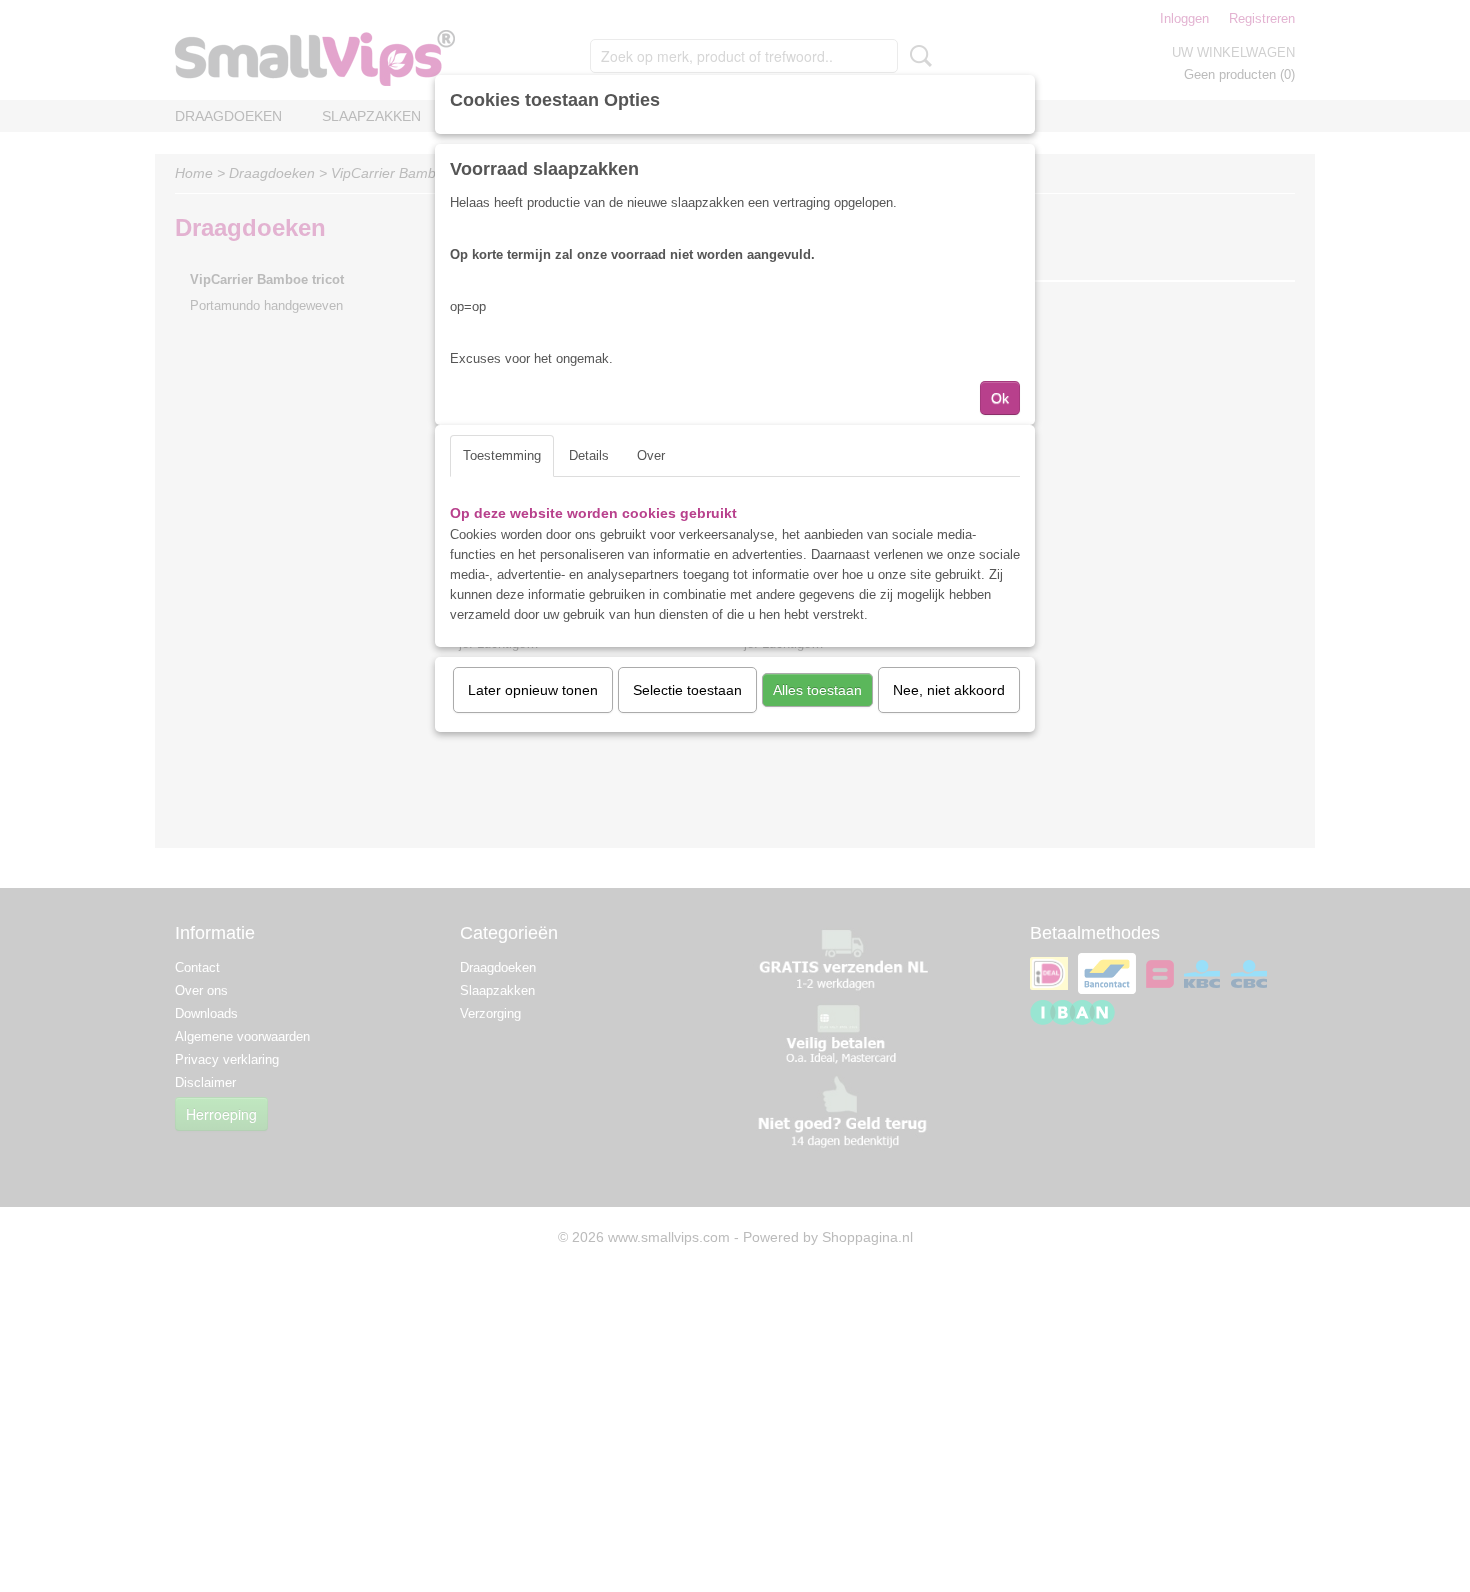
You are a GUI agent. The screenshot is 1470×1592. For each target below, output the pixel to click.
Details (589, 455)
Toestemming (502, 455)
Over (651, 455)
